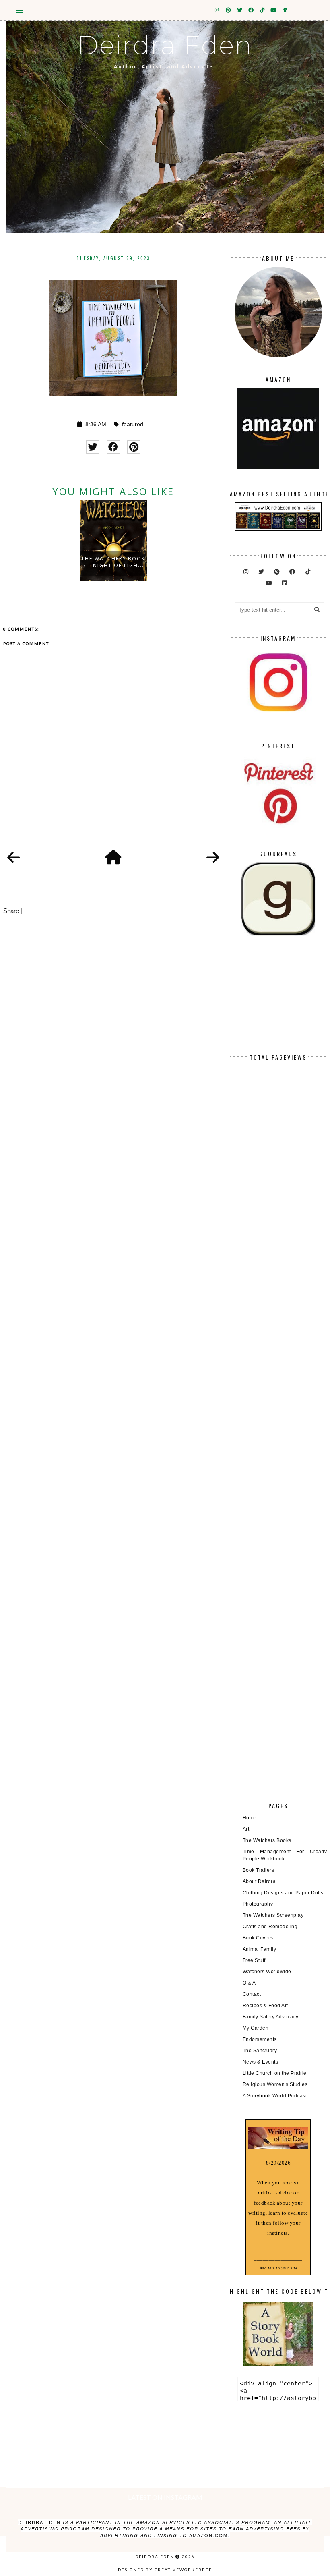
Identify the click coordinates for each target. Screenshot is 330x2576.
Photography (258, 1904)
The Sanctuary (260, 2051)
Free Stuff (254, 1960)
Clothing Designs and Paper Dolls (283, 1893)
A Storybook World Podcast (275, 2096)
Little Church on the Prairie (275, 2073)
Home (250, 1818)
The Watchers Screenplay (273, 1915)
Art (246, 1829)
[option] (113, 540)
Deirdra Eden (165, 45)
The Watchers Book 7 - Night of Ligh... (113, 562)
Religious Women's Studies (275, 2084)
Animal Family (260, 1949)
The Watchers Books (267, 1840)
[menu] (20, 10)
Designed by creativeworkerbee (165, 2570)
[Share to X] (93, 447)
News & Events (261, 2062)
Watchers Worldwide (267, 1972)
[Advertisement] (278, 1001)
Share (11, 911)
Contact (252, 1994)
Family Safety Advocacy (271, 2017)
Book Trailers (259, 1870)
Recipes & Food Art (265, 2006)
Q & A (249, 1983)
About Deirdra (259, 1881)
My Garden (256, 2028)
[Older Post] (213, 858)
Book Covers (258, 1938)
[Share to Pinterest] (134, 447)
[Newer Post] (14, 858)
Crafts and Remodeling (270, 1927)
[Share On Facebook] (113, 447)
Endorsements (260, 2039)
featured (133, 424)
